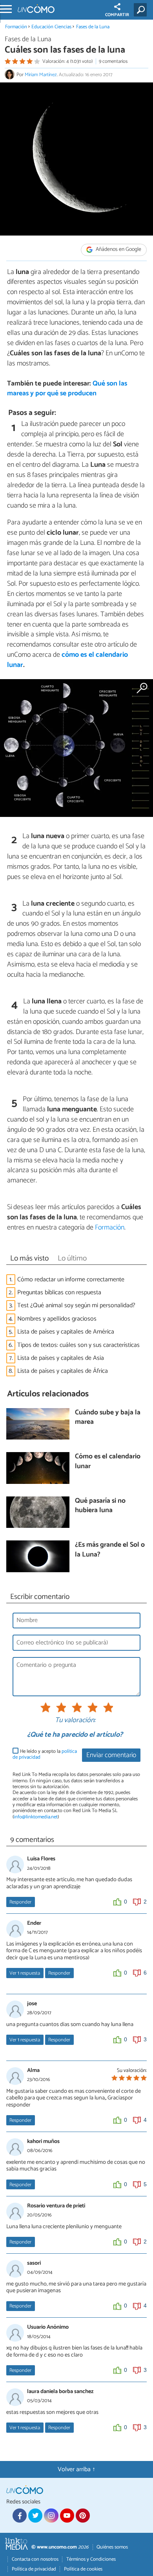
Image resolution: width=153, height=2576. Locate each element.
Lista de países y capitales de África (63, 1371)
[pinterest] (83, 2516)
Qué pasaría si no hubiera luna (100, 1506)
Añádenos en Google (118, 249)
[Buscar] (142, 10)
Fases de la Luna (93, 27)
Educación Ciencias (51, 27)
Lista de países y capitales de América (66, 1332)
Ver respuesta (25, 1973)
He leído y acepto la (45, 1755)
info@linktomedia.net (36, 1817)
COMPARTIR (117, 15)
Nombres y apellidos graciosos (57, 1319)
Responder (20, 1902)
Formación (16, 27)
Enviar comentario (111, 1755)
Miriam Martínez (41, 75)
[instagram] (51, 2516)
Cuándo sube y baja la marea (108, 1418)
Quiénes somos (112, 2547)
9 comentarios (113, 61)
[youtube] (67, 2516)
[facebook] (20, 2516)
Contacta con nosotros (35, 2559)
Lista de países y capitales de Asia (61, 1358)
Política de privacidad (34, 2569)
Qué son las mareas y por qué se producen (67, 389)
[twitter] (35, 2516)
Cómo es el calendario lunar (108, 1462)
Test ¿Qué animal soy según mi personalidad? (76, 1305)
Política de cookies (83, 2569)
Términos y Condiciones (91, 2559)
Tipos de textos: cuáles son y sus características (78, 1345)
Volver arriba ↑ (76, 2469)
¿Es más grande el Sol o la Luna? (110, 1550)
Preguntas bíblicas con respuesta (59, 1293)
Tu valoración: (75, 1721)
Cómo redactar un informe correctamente (71, 1280)
